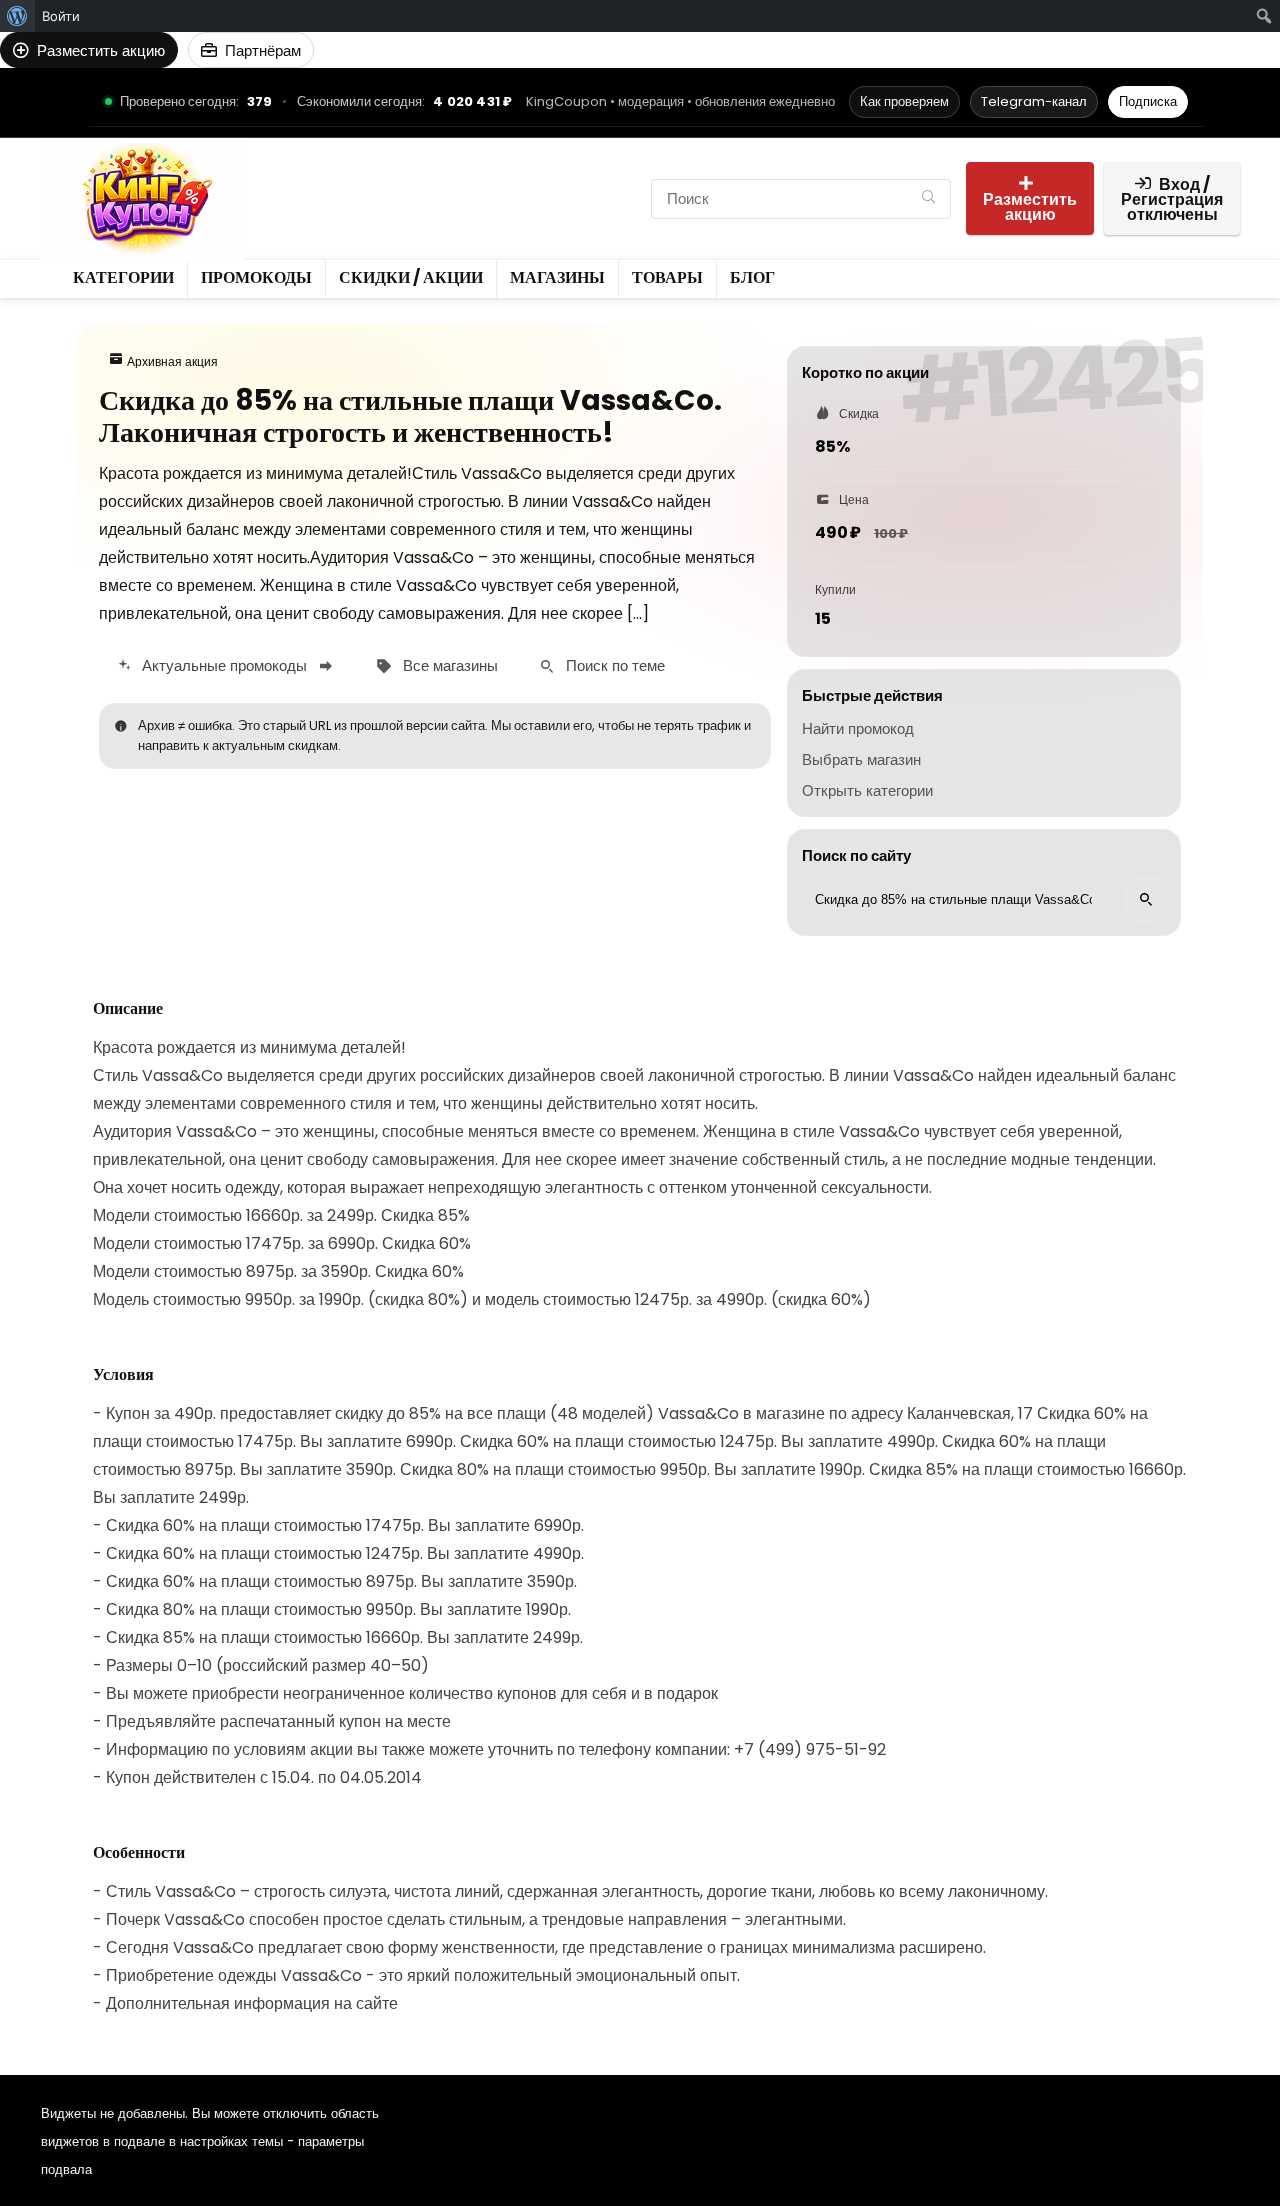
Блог (459, 215)
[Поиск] (928, 199)
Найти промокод (858, 728)
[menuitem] (17, 16)
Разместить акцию (1030, 207)
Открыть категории (867, 790)
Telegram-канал (1034, 101)
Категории (308, 181)
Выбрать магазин (861, 759)
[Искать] (1146, 899)
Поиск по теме (615, 665)
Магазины (307, 215)
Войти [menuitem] (61, 16)
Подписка (1148, 101)
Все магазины (450, 665)
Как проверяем (904, 101)
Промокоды (410, 181)
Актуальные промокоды (224, 665)
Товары (393, 215)
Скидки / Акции (531, 181)
